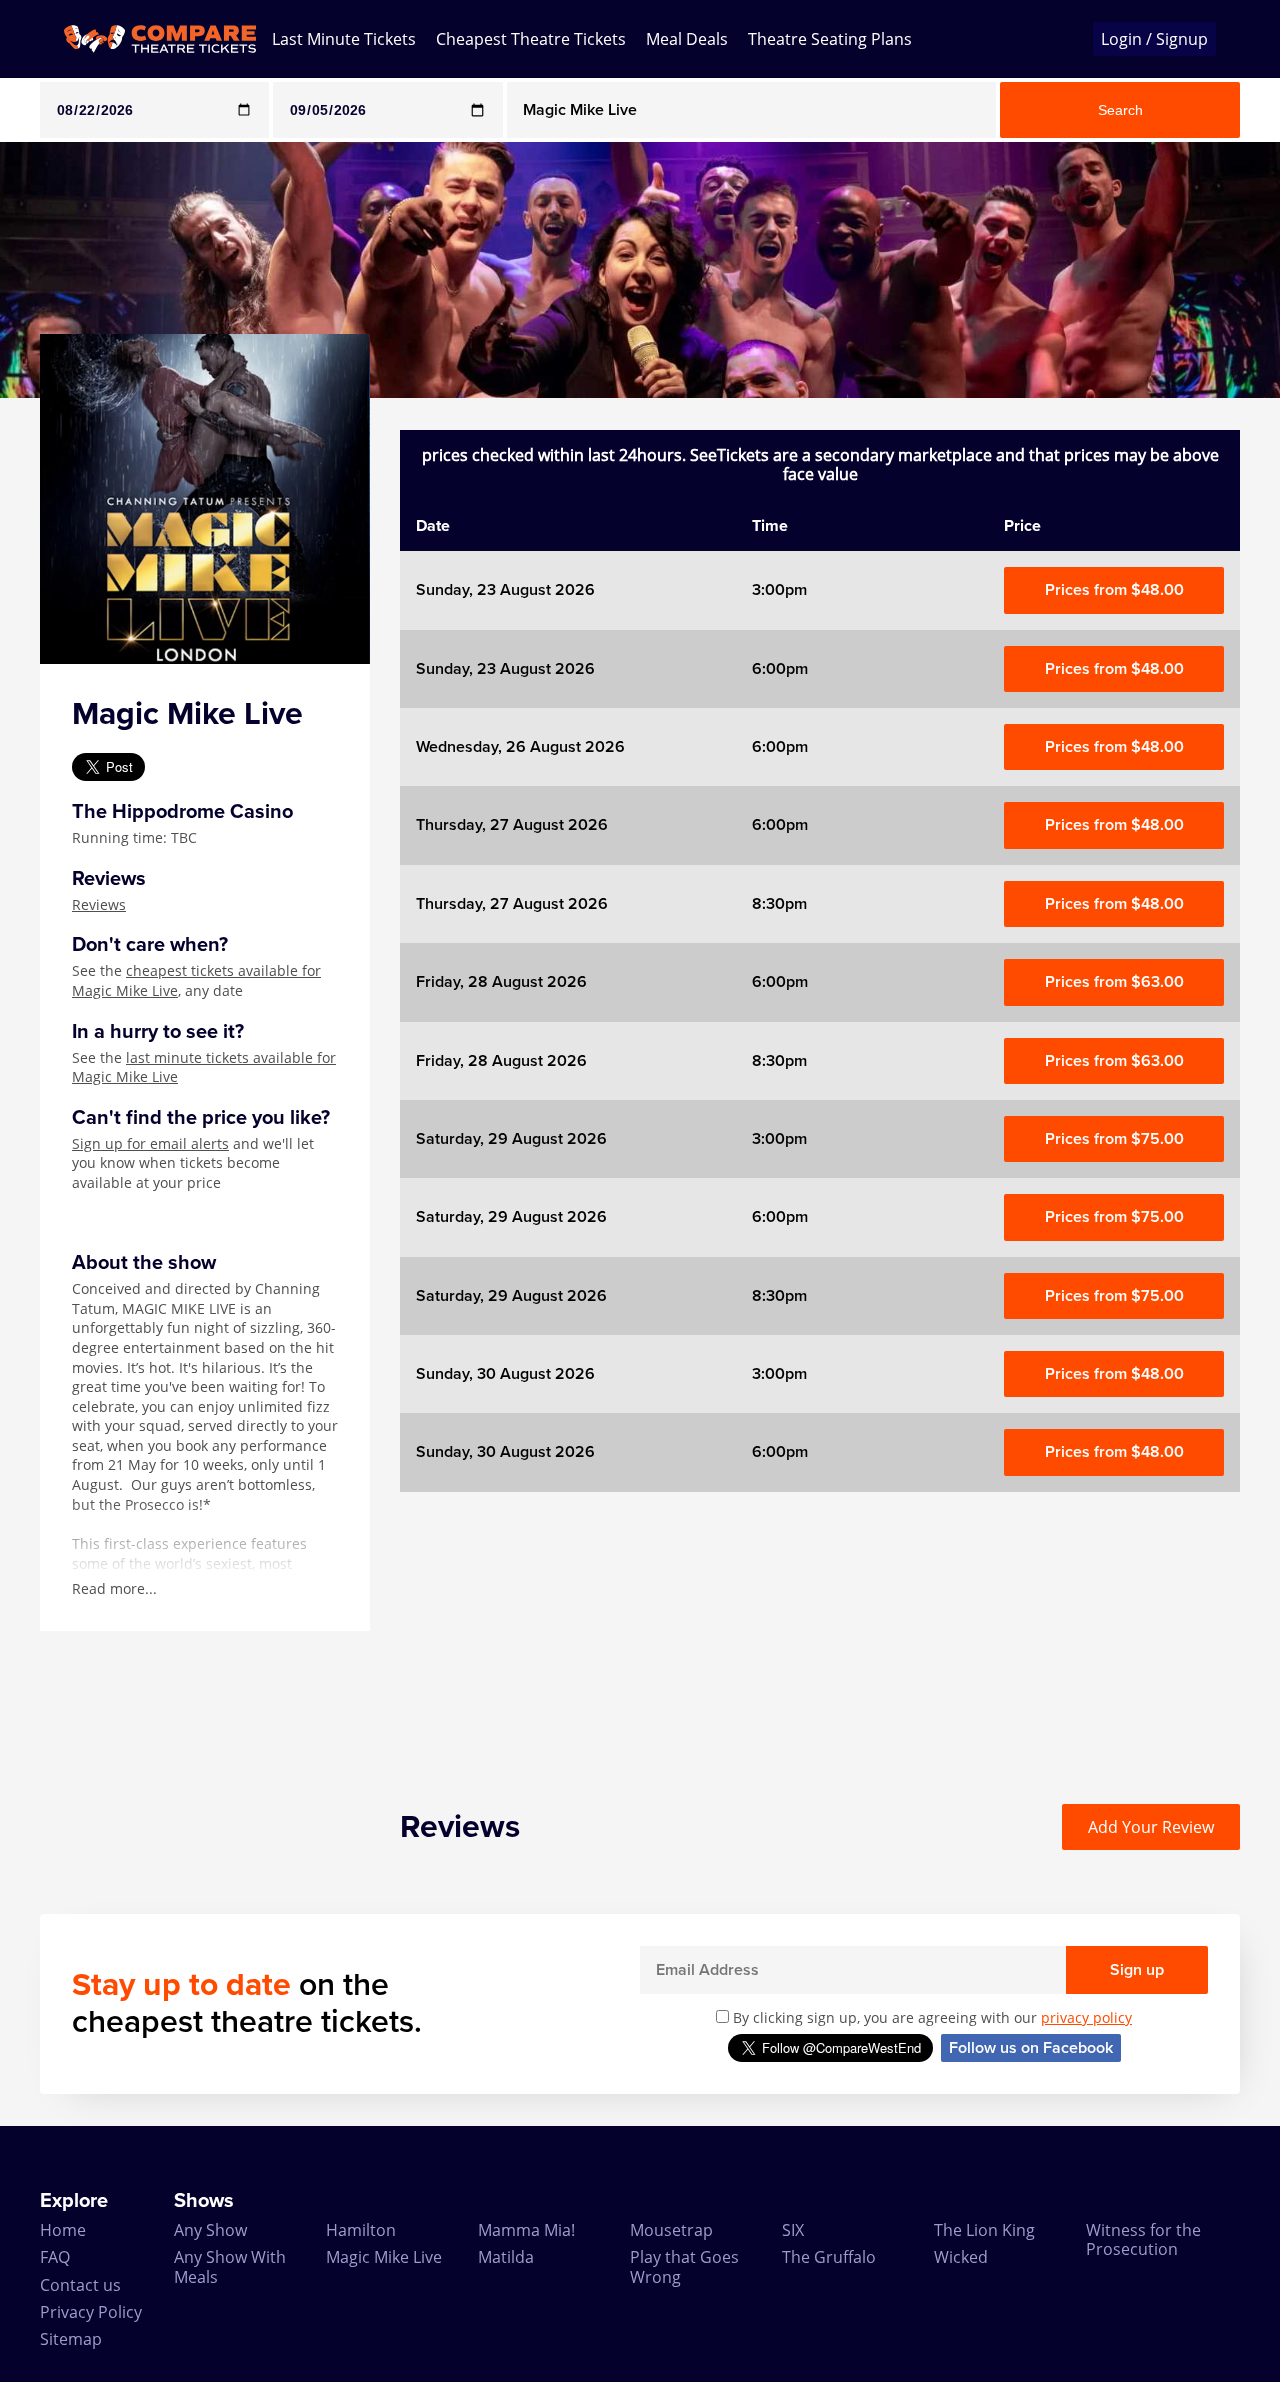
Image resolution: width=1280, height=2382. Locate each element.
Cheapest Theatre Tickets (531, 39)
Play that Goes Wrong (684, 2266)
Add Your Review (1151, 1827)
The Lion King (984, 2230)
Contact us (80, 2285)
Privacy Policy (91, 2312)
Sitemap (71, 2339)
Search (1120, 110)
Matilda (506, 2257)
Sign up (1137, 1970)
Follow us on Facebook (1031, 2048)
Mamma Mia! (526, 2230)
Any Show (210, 2230)
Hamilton (361, 2230)
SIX (793, 2230)
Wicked (961, 2257)
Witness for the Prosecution (1143, 2239)
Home (63, 2230)
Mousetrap (671, 2230)
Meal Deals (687, 39)
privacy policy (1086, 2017)
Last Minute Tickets (344, 39)
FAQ (55, 2257)
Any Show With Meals (230, 2266)
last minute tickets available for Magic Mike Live (204, 1067)
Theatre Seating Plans (830, 39)
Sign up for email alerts (150, 1143)
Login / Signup (1154, 39)
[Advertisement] (820, 1632)
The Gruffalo (829, 2257)
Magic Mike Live (384, 2257)
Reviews (99, 904)
